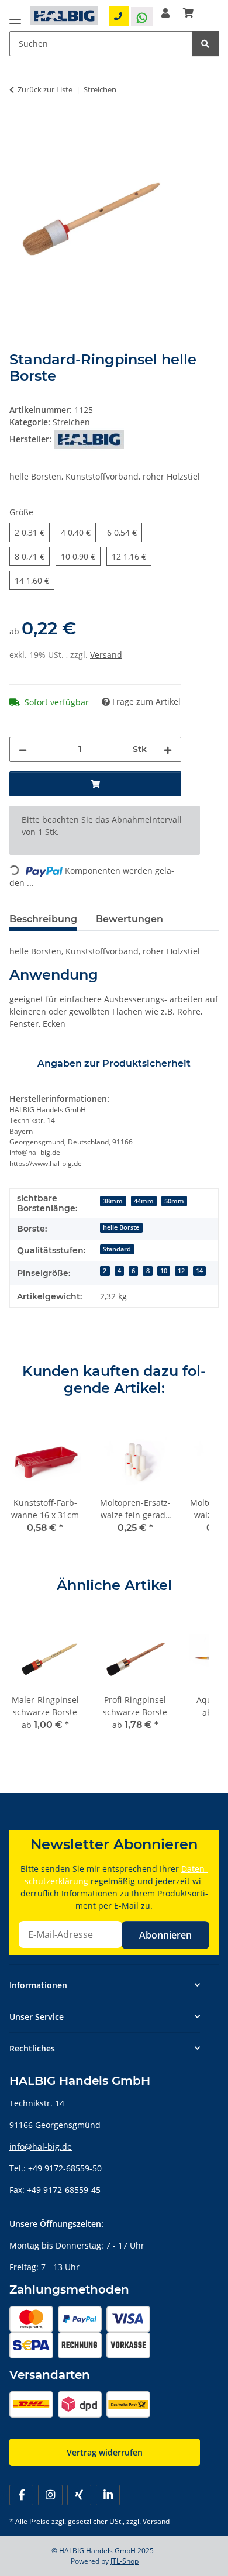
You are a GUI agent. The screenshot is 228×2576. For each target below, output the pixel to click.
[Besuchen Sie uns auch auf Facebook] (21, 2495)
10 (164, 1271)
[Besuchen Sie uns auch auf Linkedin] (108, 2495)
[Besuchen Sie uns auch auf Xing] (79, 2495)
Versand (106, 655)
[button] (165, 13)
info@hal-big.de (41, 2146)
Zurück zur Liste (45, 89)
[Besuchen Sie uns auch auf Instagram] (50, 2495)
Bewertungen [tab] (129, 919)
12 (181, 1271)
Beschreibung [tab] (43, 919)
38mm (113, 1201)
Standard (117, 1249)
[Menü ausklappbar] (15, 19)
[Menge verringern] (23, 749)
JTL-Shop (125, 2561)
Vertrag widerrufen (105, 2452)
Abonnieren (165, 1935)
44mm (144, 1201)
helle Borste (121, 1227)
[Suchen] (205, 44)
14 (199, 1271)
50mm (174, 1201)
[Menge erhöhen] (168, 749)
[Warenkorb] (188, 13)
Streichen (71, 422)
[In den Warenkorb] (19, 126)
